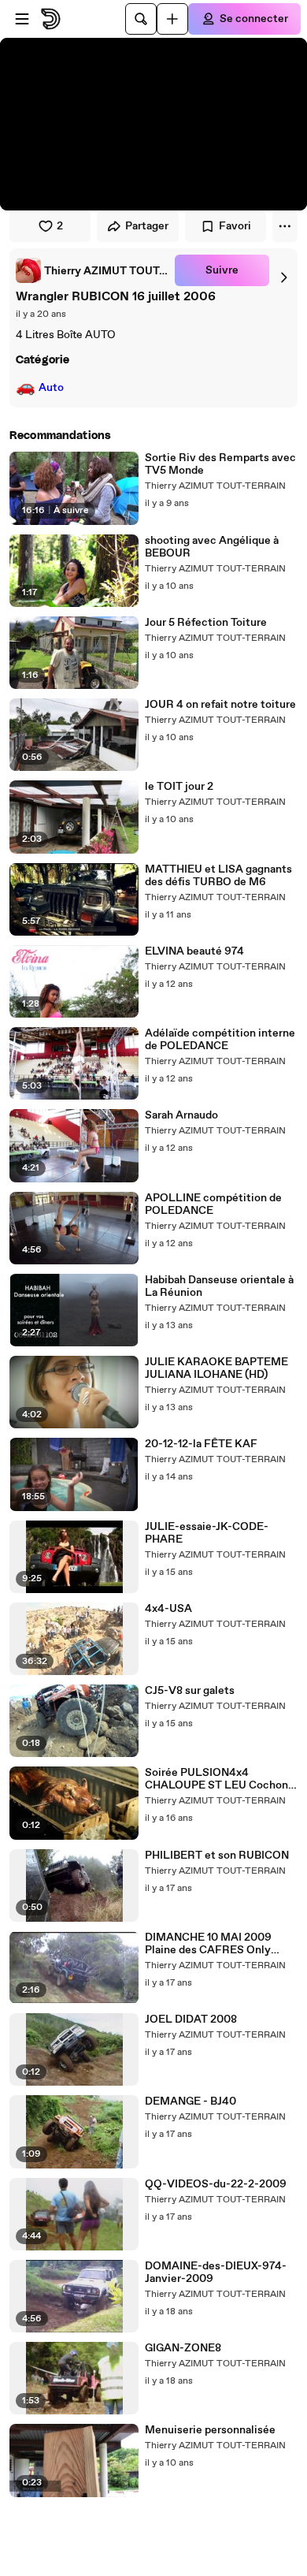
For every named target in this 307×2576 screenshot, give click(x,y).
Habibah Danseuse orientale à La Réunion (219, 1286)
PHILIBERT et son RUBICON (217, 1856)
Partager (147, 226)
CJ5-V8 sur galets (190, 1691)
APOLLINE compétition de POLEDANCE (213, 1204)
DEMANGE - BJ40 (190, 2101)
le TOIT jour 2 (179, 787)
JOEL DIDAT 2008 (191, 2019)
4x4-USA (168, 1609)
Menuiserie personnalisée (210, 2430)
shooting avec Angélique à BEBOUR (212, 547)
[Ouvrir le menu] (22, 19)
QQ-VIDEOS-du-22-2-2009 (216, 2184)
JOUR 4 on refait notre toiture (220, 705)
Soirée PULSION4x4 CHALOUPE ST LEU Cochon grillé (216, 1779)
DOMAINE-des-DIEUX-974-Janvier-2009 (216, 2273)
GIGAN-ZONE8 (183, 2348)
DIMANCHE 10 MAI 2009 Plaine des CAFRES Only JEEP (208, 1944)
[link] (92, 270)
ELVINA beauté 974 (194, 951)
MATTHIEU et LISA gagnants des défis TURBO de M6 (218, 876)
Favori (235, 226)
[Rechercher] (141, 19)
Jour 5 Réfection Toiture (206, 623)
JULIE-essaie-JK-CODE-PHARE (207, 1533)
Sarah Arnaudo (181, 1115)
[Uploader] (172, 19)
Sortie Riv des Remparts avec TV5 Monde (220, 464)
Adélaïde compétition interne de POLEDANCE (220, 1040)
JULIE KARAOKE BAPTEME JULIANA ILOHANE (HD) (216, 1368)
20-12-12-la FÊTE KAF (201, 1444)
